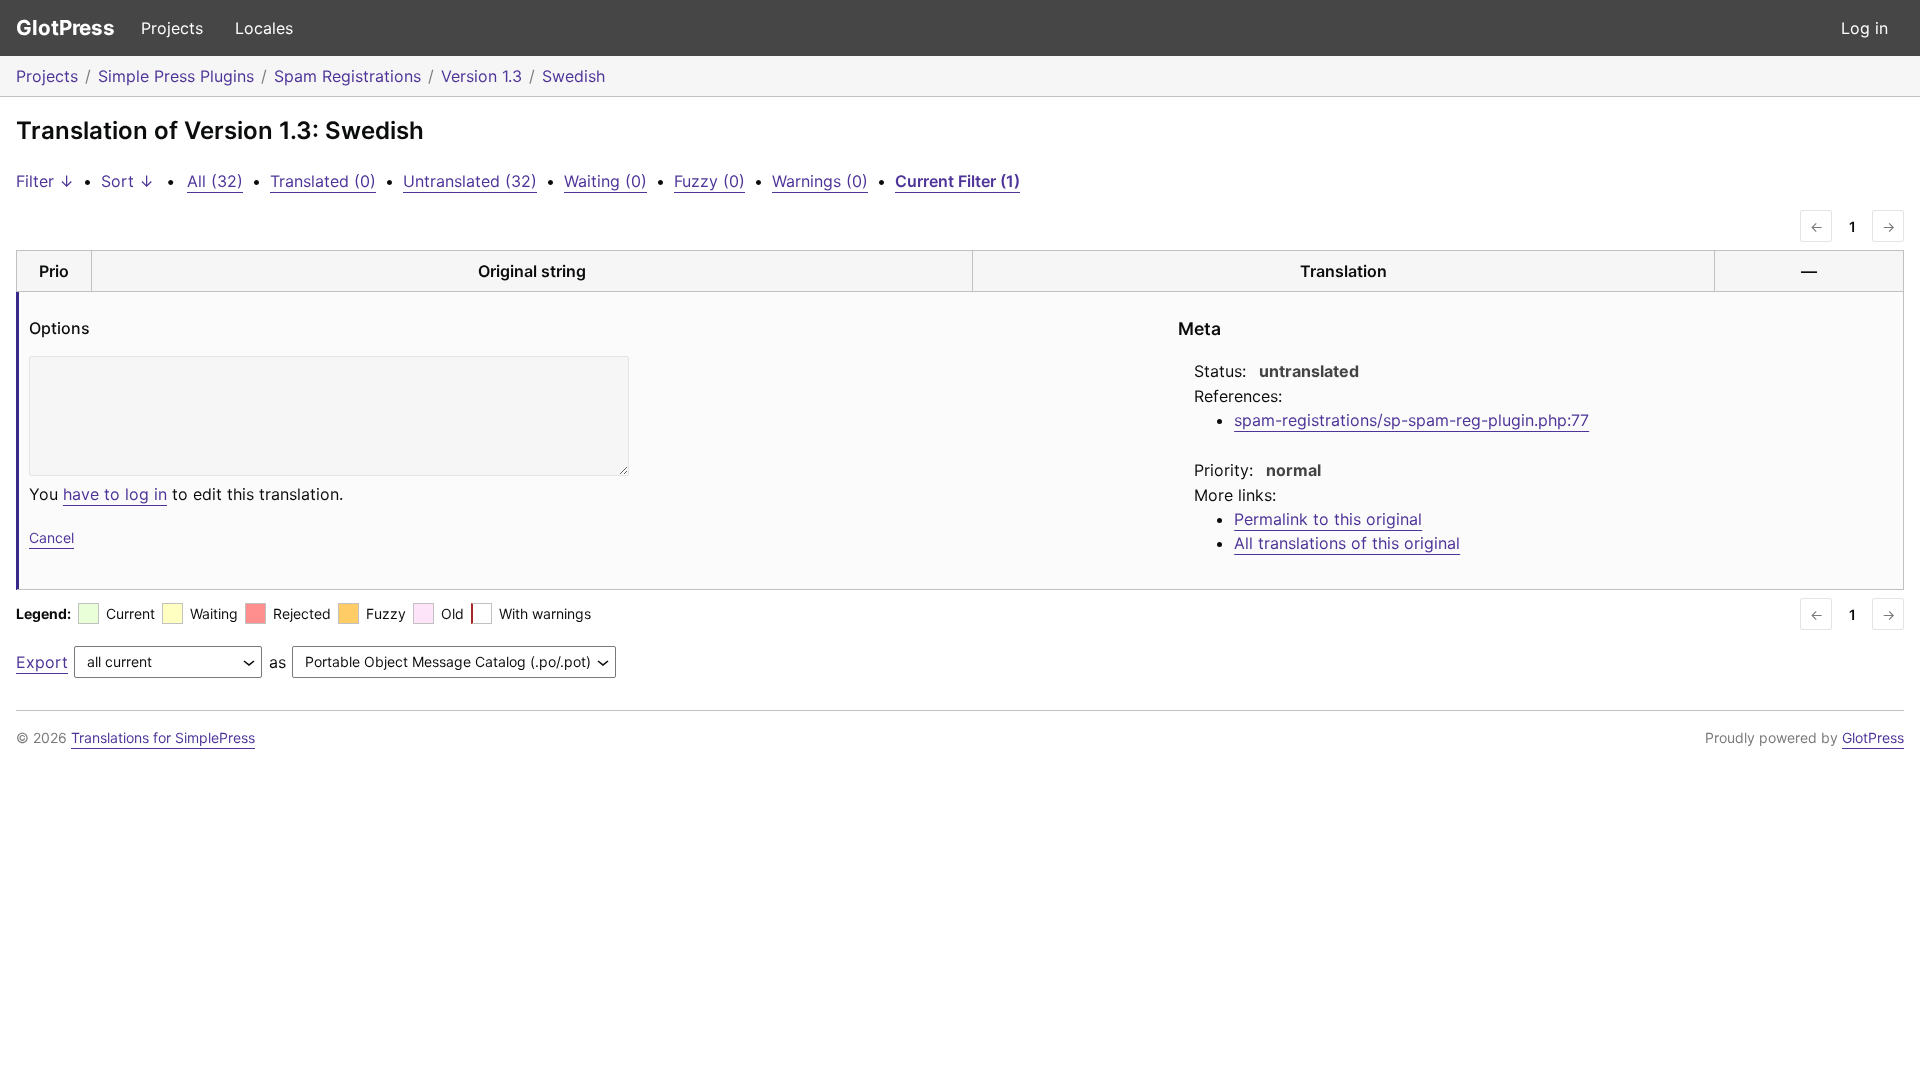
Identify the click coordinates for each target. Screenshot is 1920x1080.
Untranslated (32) (470, 181)
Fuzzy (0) (709, 181)
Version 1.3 (481, 76)
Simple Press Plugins (176, 76)
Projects (172, 28)
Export (42, 662)
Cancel (51, 537)
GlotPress (65, 27)
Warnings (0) (820, 181)
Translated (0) (323, 181)
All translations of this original (1347, 543)
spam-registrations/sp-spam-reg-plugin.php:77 (1411, 420)
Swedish (573, 76)
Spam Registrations (347, 76)
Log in (1864, 28)
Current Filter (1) (957, 181)
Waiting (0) (605, 181)
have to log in (115, 494)
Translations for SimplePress (163, 737)
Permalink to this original (1328, 519)
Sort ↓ (127, 181)
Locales (264, 28)
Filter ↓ (45, 181)
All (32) (215, 181)
